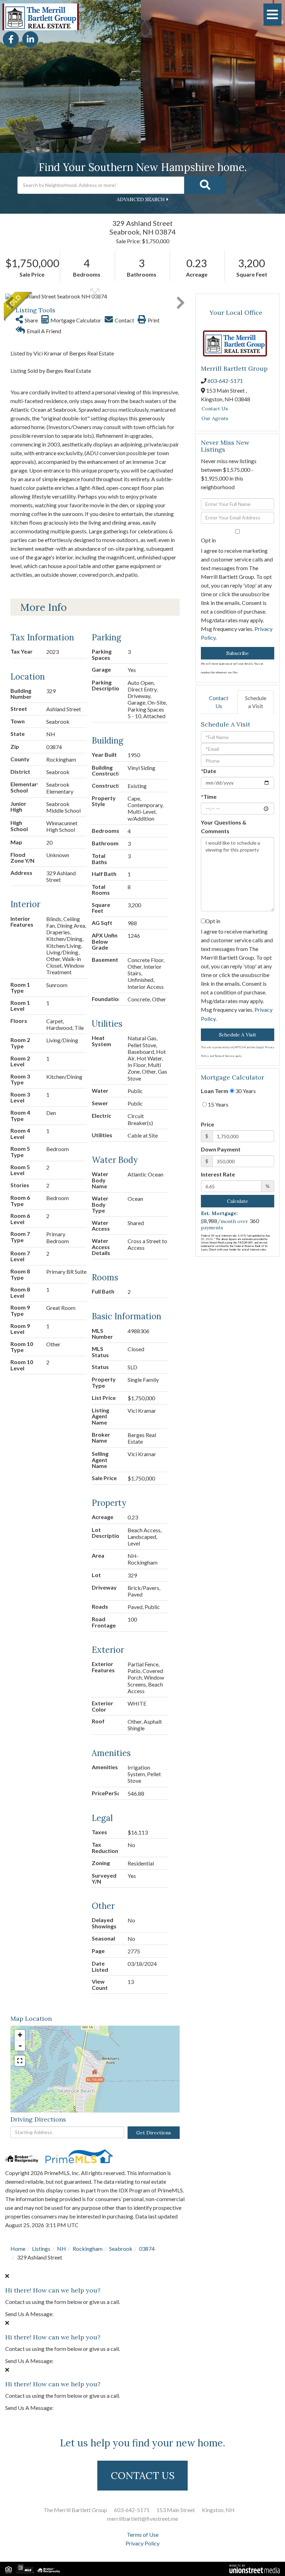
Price (207, 1124)
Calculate (238, 1201)
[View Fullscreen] (20, 2061)
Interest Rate (218, 1174)
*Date (209, 771)
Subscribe (238, 653)
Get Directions (154, 2133)
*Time (209, 797)
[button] (205, 185)
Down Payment (221, 1149)
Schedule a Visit (256, 702)
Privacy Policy (142, 2543)
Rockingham (88, 2249)
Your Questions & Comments (224, 827)
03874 (147, 2249)
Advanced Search (141, 199)
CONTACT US (143, 2476)
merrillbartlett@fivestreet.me (142, 2518)
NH (62, 2249)
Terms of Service (224, 1056)
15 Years (218, 1104)
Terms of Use (143, 2534)
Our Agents (215, 418)
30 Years (245, 1091)
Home (18, 2249)
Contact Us (215, 409)
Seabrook (121, 2249)
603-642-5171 (225, 381)
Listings (41, 2249)
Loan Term (215, 1091)
